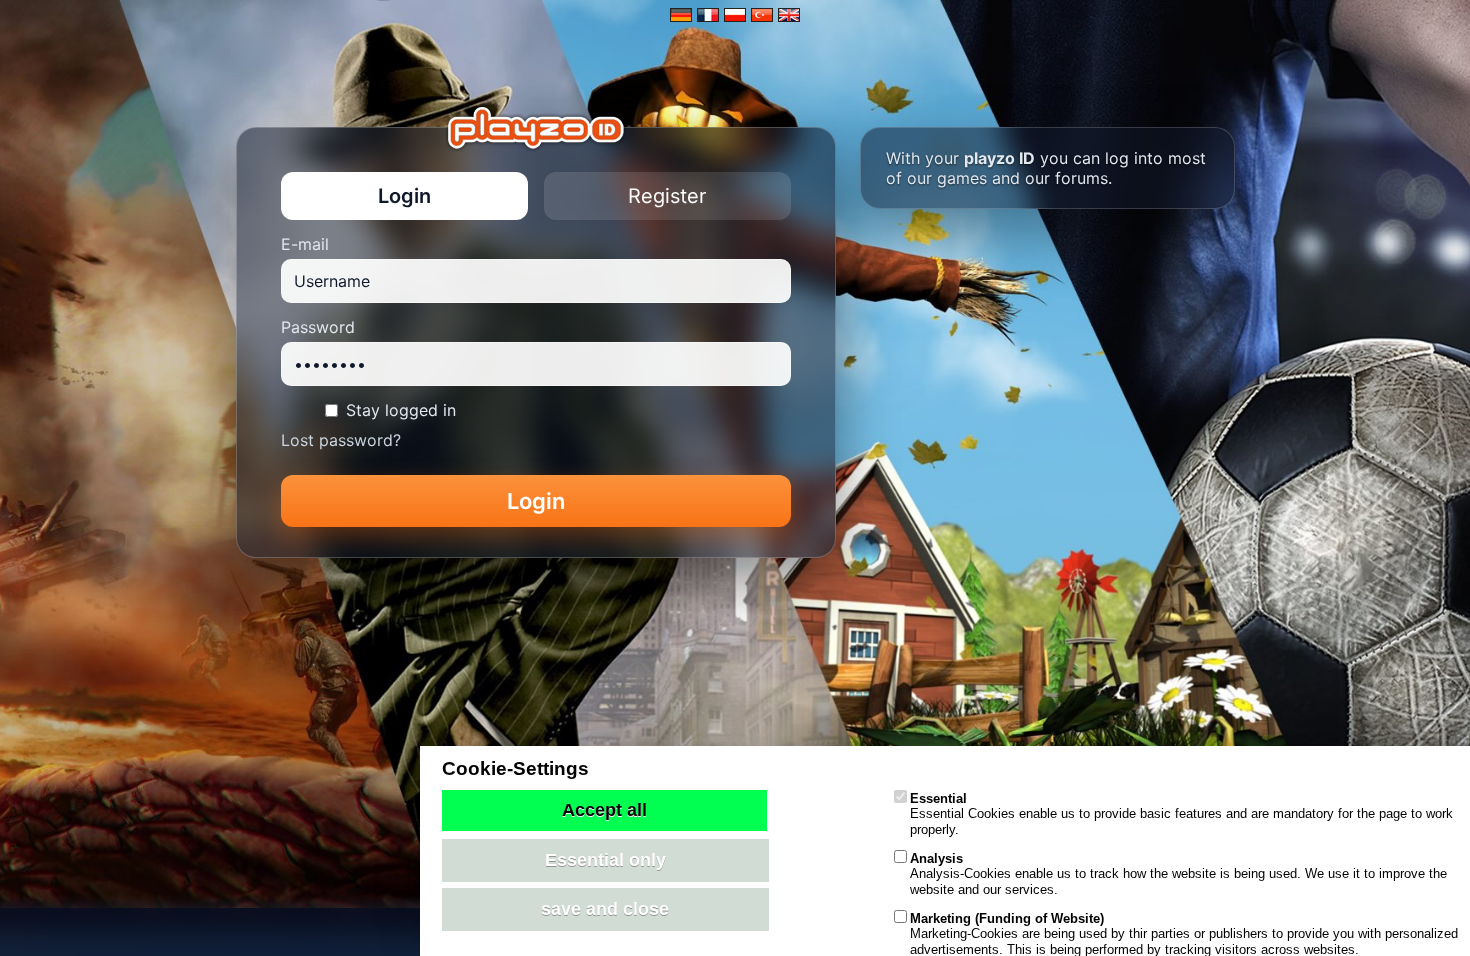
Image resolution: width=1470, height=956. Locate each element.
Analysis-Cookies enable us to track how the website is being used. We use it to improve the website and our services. (1178, 874)
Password (318, 327)
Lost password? (341, 440)
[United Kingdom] (789, 15)
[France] (708, 15)
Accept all (604, 810)
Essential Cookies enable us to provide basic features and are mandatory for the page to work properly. (1181, 814)
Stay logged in (401, 410)
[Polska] (735, 15)
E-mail (305, 244)
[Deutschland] (681, 15)
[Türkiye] (762, 15)
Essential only (605, 860)
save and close (605, 909)
